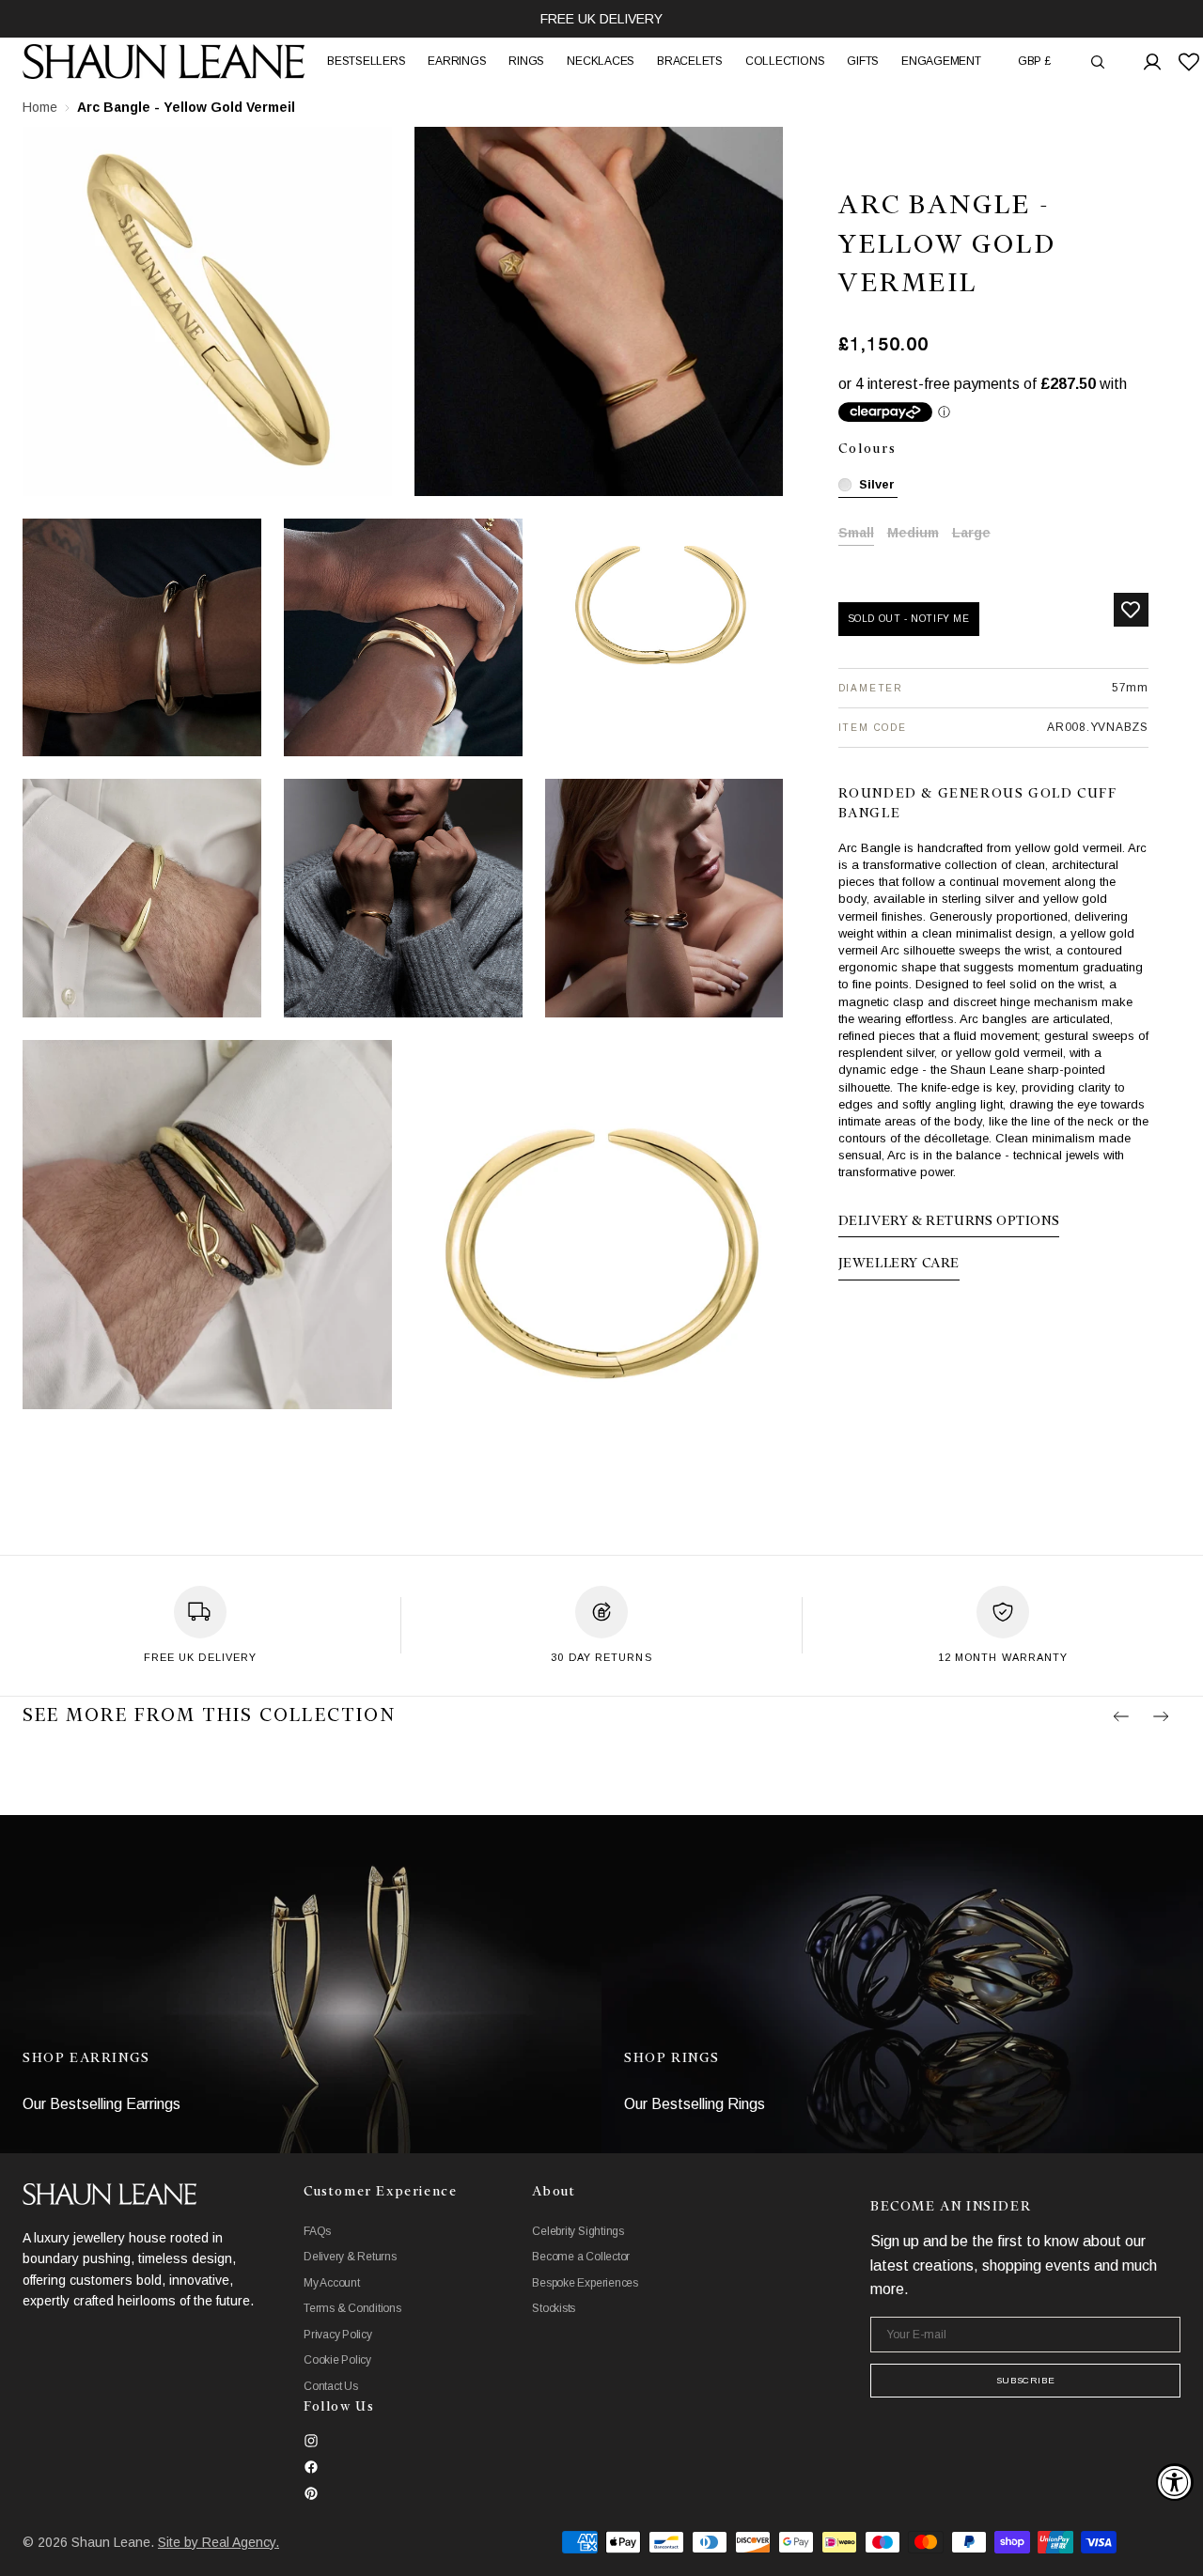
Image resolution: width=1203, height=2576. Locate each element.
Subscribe (1025, 2380)
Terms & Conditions (352, 2308)
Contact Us (331, 2386)
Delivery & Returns (350, 2257)
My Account (332, 2283)
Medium (913, 534)
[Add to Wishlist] (1131, 610)
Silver (877, 484)
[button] (1034, 62)
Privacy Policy (338, 2335)
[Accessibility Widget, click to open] (1175, 2482)
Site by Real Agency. (219, 2542)
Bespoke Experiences (585, 2283)
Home (40, 107)
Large (971, 534)
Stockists (554, 2308)
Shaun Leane (111, 2542)
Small (856, 534)
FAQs (317, 2231)
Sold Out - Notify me (909, 619)
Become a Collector (581, 2257)
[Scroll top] (1175, 2548)
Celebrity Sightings (578, 2231)
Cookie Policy (337, 2360)
